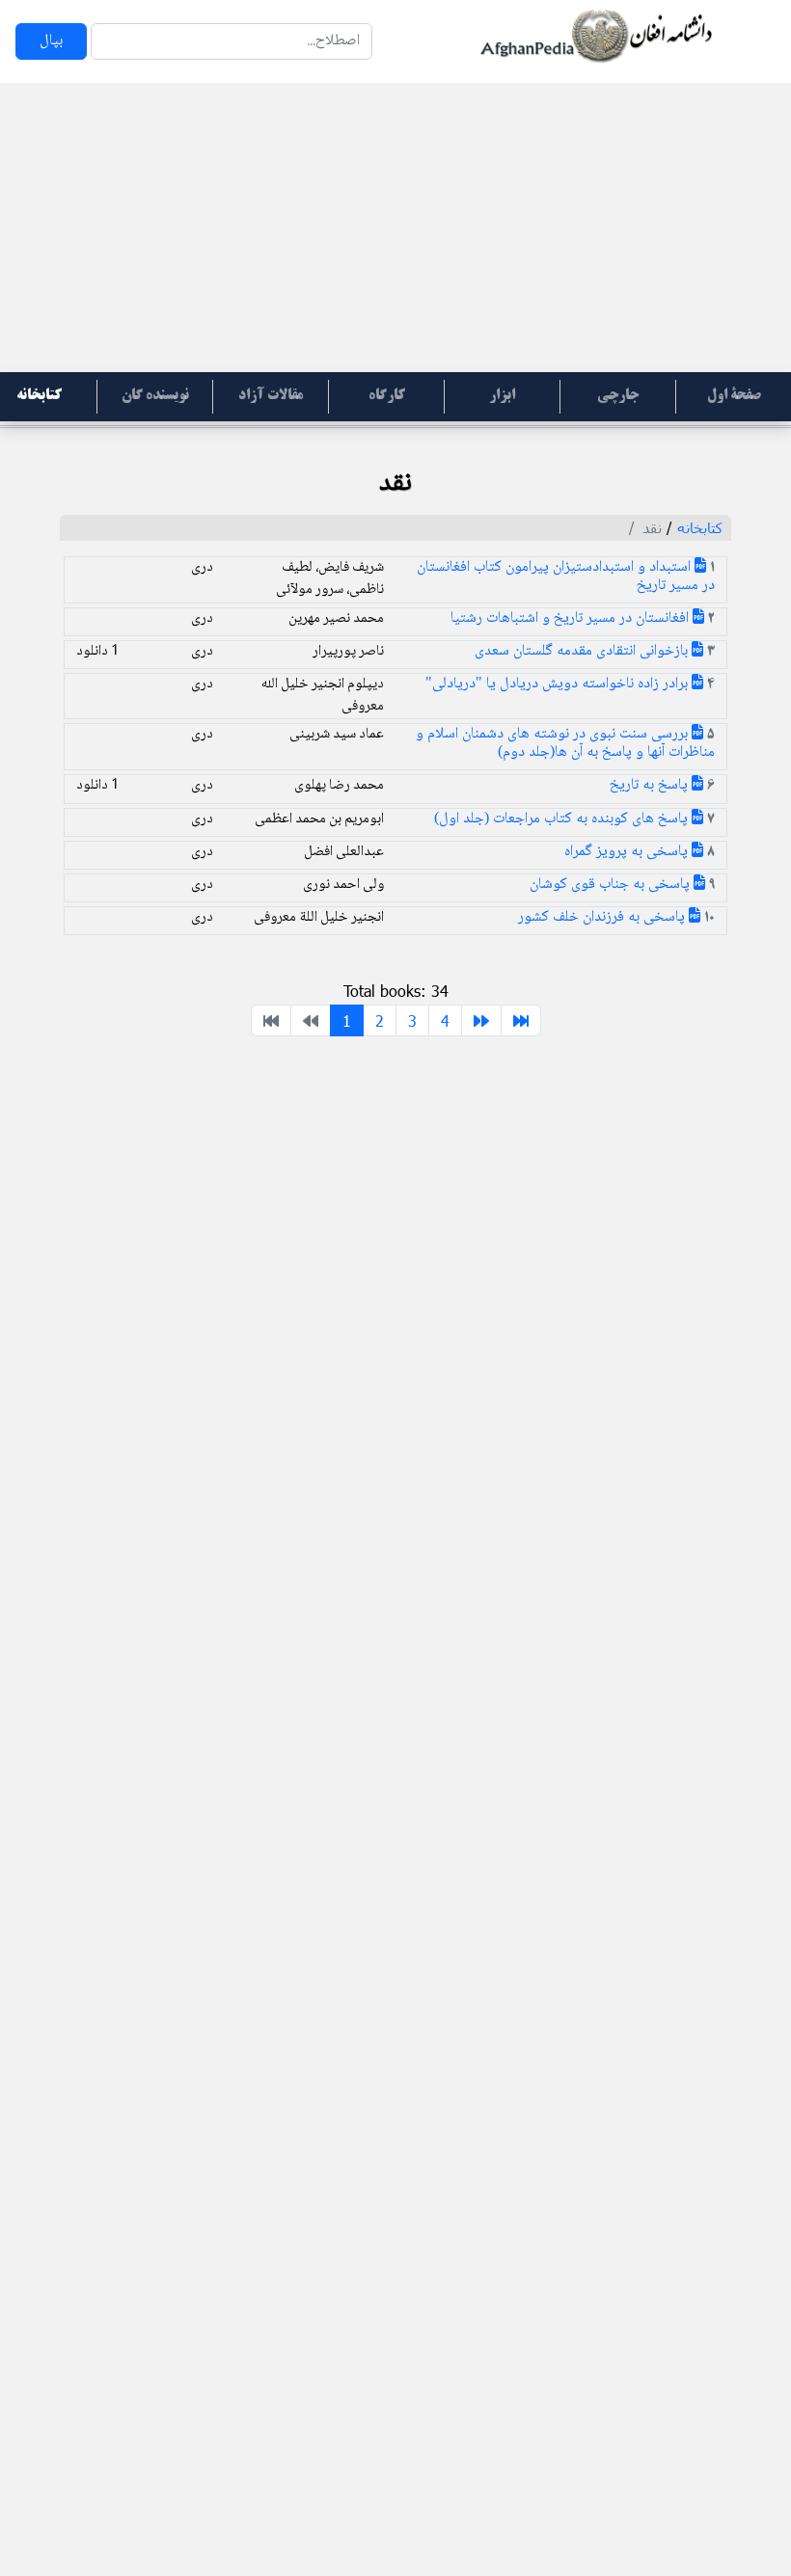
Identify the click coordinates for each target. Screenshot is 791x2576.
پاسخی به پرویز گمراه (628, 852)
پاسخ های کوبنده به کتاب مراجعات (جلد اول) (563, 819)
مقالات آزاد (271, 396)
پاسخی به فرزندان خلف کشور (603, 917)
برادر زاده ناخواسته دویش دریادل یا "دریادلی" (559, 684)
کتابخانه (700, 527)
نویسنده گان (155, 396)
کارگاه (387, 396)
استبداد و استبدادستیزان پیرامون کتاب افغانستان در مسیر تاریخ (566, 577)
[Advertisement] (395, 228)
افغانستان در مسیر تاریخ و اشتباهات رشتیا (572, 618)
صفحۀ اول (734, 396)
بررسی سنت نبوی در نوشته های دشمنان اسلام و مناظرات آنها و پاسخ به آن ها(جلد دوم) (565, 743)
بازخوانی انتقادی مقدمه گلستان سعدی (583, 651)
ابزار (502, 396)
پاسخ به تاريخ (651, 785)
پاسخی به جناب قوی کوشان (612, 885)
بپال (51, 41)
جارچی (618, 396)
